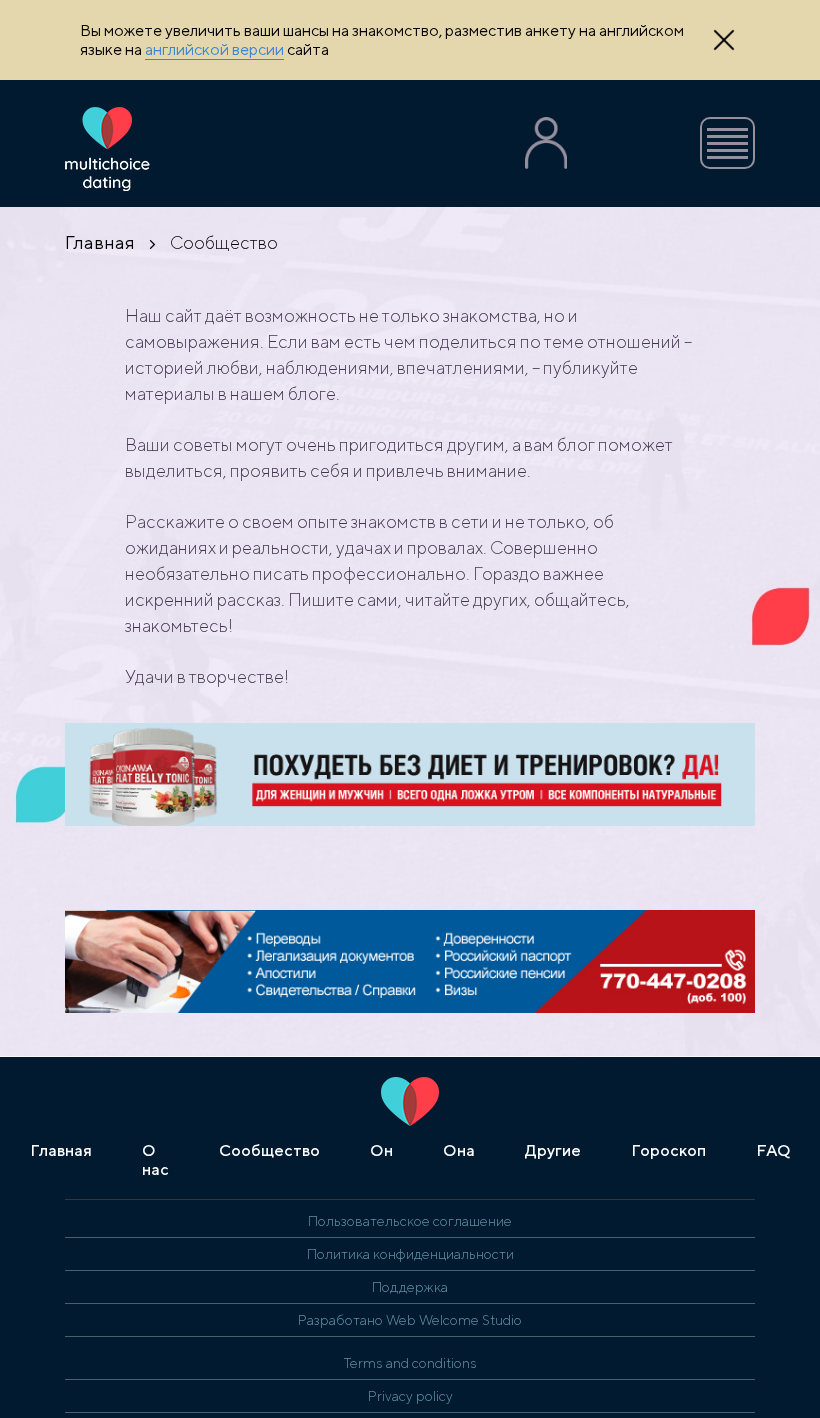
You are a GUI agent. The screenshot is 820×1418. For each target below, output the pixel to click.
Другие (553, 1150)
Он (381, 1150)
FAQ (773, 1150)
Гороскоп (668, 1150)
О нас (155, 1160)
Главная (100, 242)
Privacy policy (410, 1396)
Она (459, 1150)
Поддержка (410, 1287)
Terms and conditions (410, 1363)
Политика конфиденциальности (410, 1254)
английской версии (214, 49)
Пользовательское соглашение (410, 1221)
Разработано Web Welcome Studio (410, 1320)
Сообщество (269, 1150)
